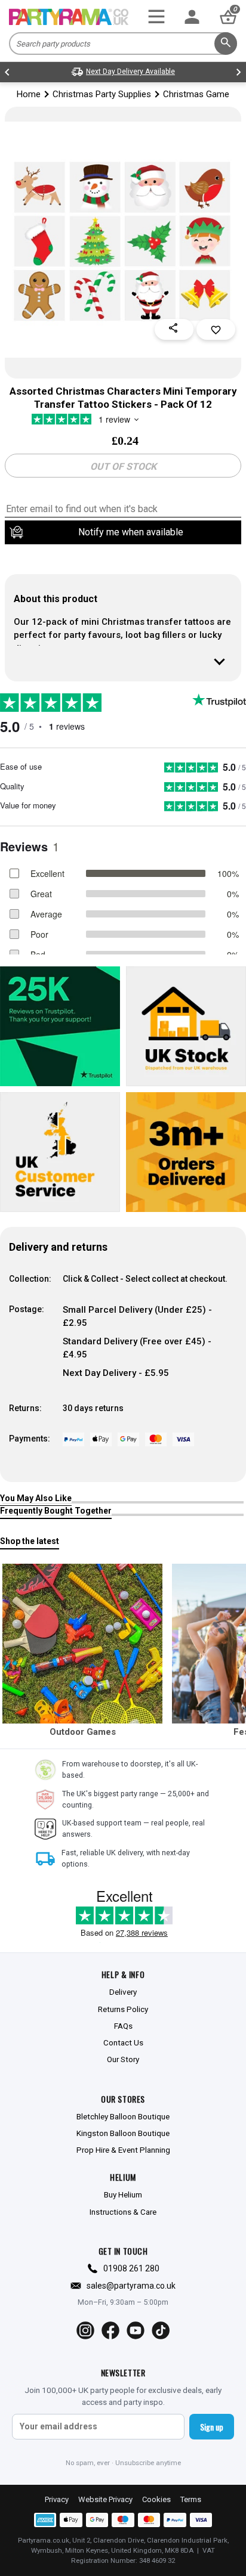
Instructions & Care (123, 2212)
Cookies (156, 2499)
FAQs (123, 2026)
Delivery (123, 1992)
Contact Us (123, 2042)
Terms (191, 2499)
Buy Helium (123, 2194)
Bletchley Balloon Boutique (123, 2116)
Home (29, 94)
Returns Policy (123, 2009)
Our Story (123, 2059)
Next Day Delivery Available (130, 72)
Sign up (212, 2427)
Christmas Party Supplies (102, 94)
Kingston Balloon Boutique (123, 2133)
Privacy (57, 2499)
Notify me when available (131, 532)
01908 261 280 (131, 2268)
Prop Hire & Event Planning (123, 2150)
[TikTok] (161, 2330)
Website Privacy (105, 2499)
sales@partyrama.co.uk (131, 2286)
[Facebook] (110, 2330)
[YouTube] (136, 2330)
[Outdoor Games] (82, 1644)
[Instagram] (85, 2330)
